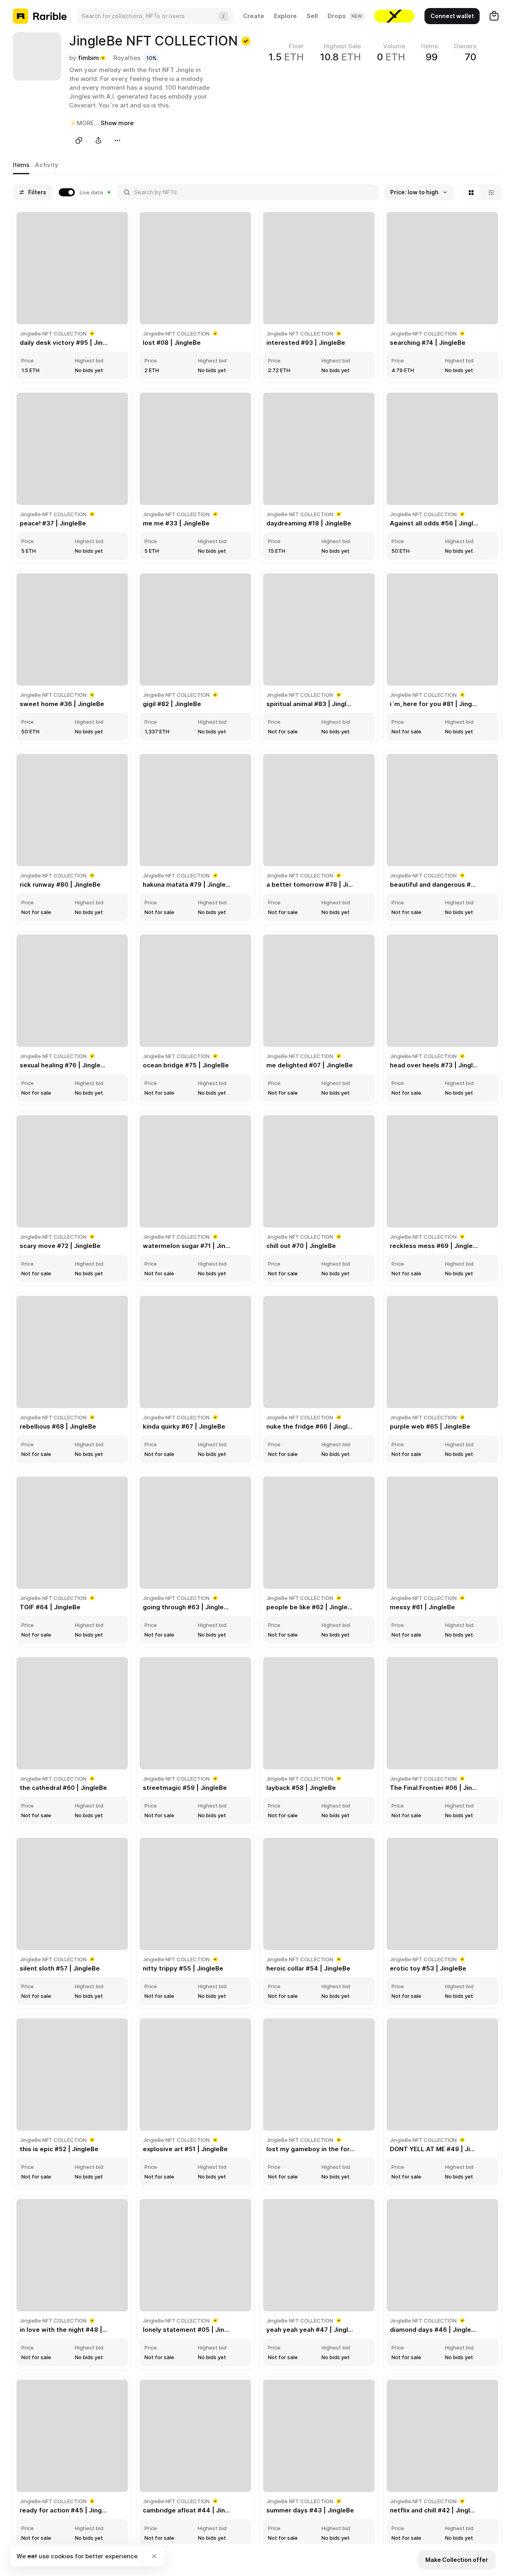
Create (254, 16)
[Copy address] (79, 140)
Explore (285, 16)
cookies (62, 2556)
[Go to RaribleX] (394, 16)
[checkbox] (84, 192)
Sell (312, 16)
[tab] (21, 165)
